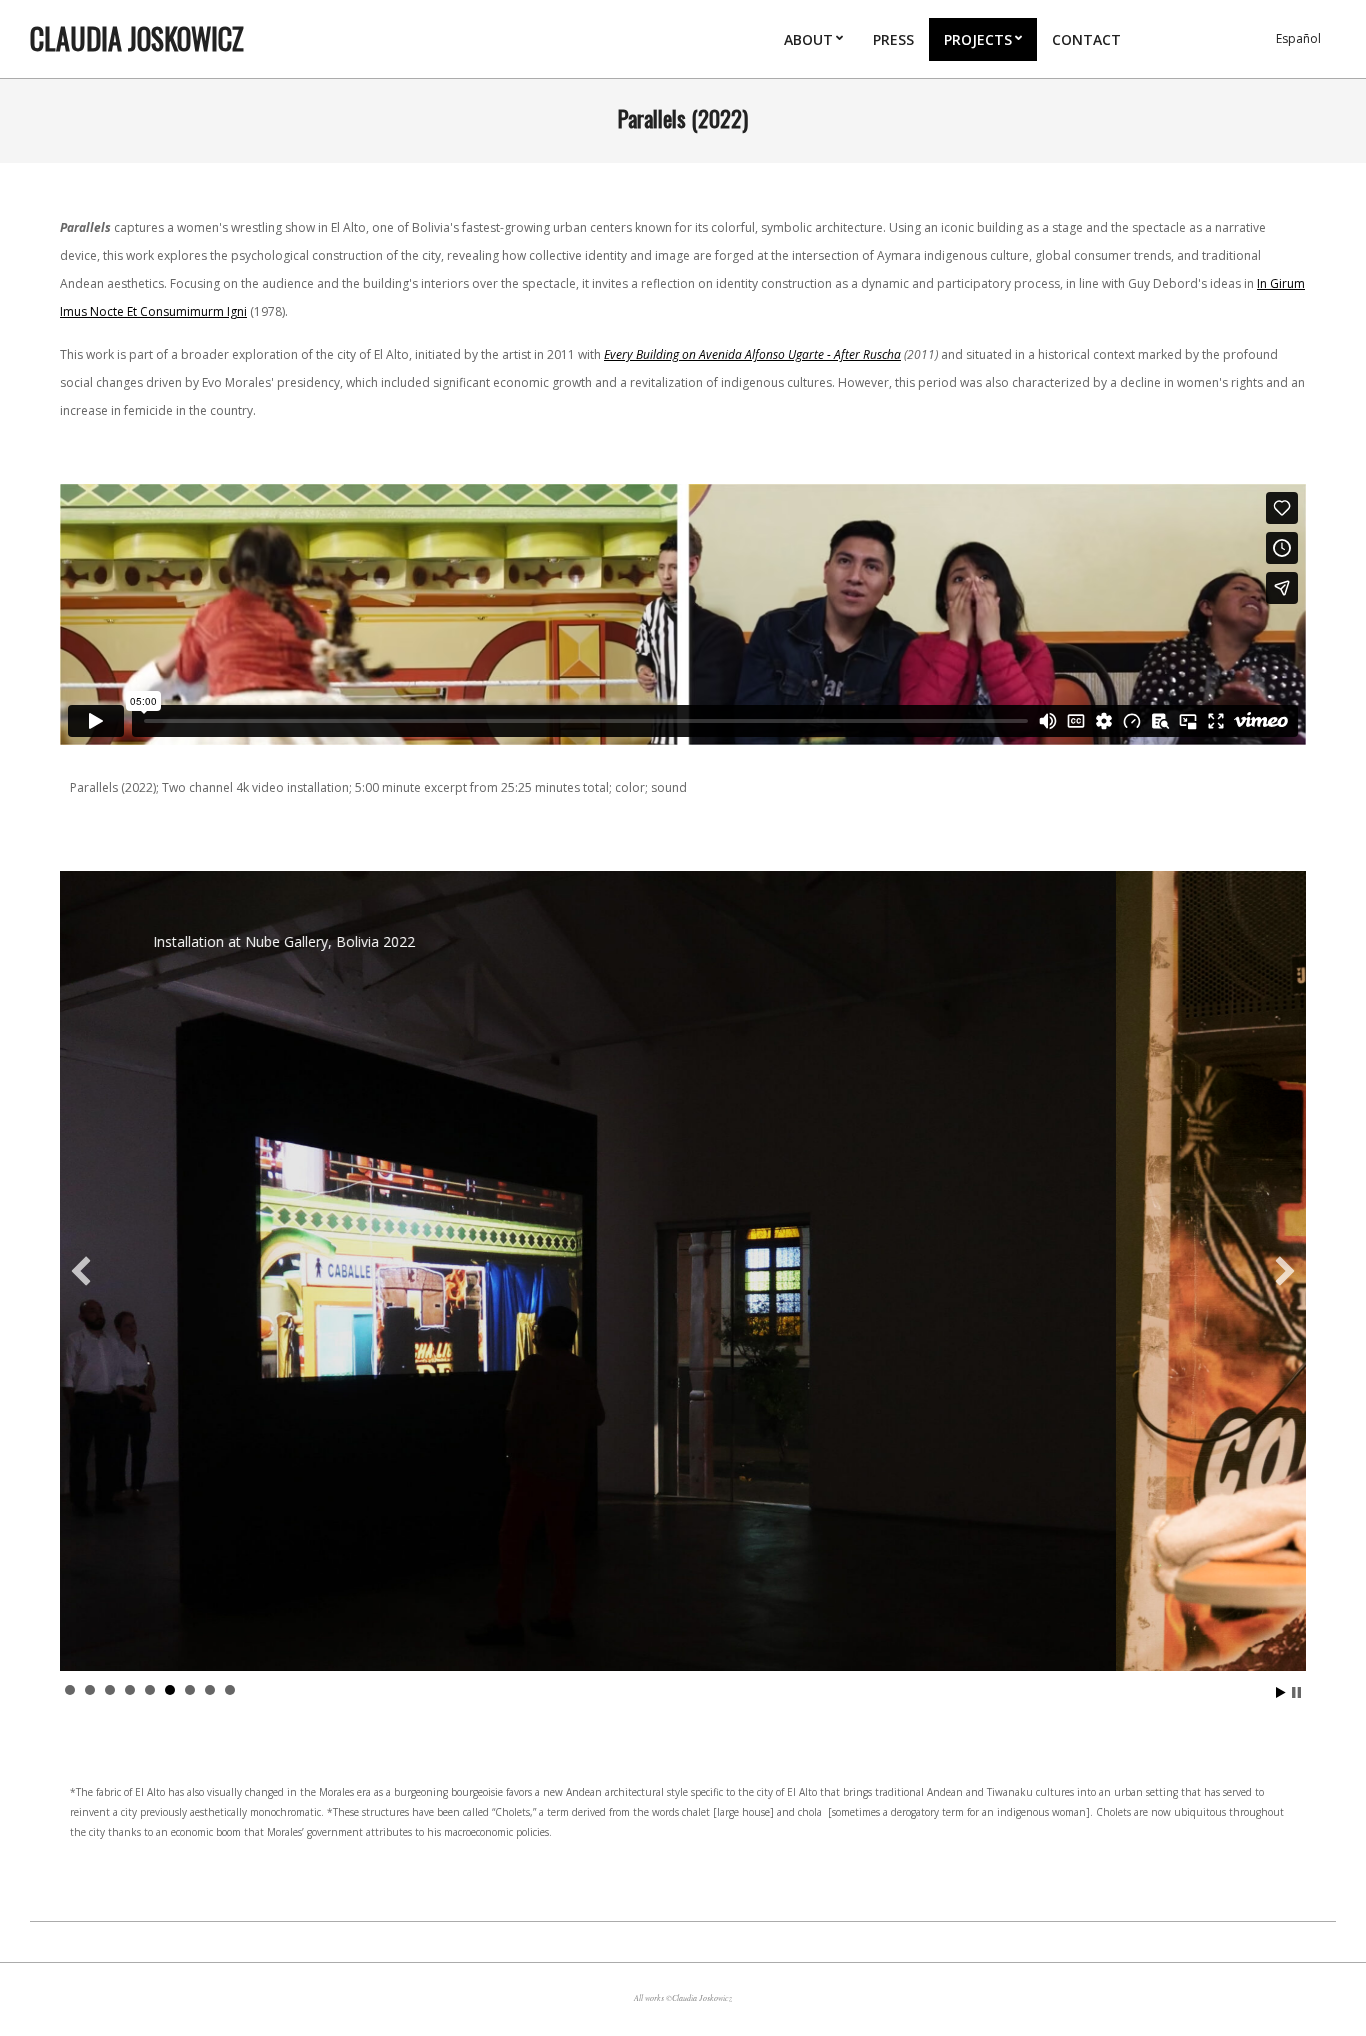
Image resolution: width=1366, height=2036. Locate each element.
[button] (81, 1271)
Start (1281, 1692)
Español (1298, 38)
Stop (1296, 1692)
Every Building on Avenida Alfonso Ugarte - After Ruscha (752, 354)
